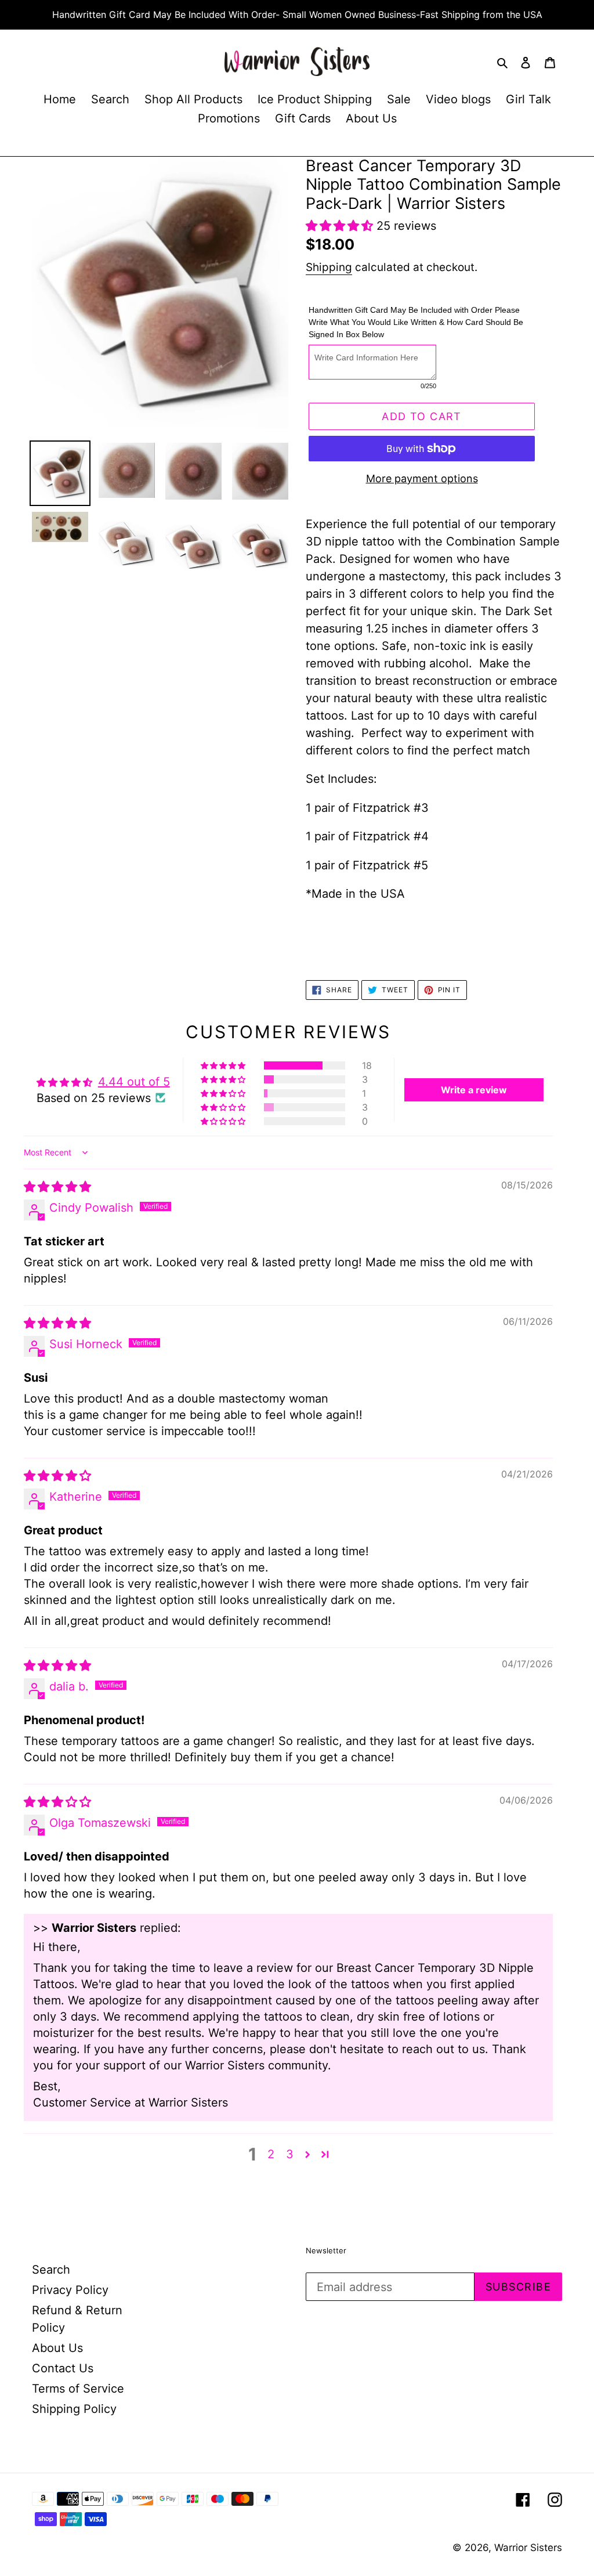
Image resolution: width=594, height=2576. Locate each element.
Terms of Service (78, 2389)
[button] (341, 226)
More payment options (422, 478)
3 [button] (290, 2154)
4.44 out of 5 (134, 1082)
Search (51, 2270)
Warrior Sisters (528, 2548)
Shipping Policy (74, 2409)
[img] (57, 1187)
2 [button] (271, 2154)
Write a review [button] (474, 1090)
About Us (57, 2348)
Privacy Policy (70, 2290)
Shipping (329, 267)
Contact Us (63, 2368)
